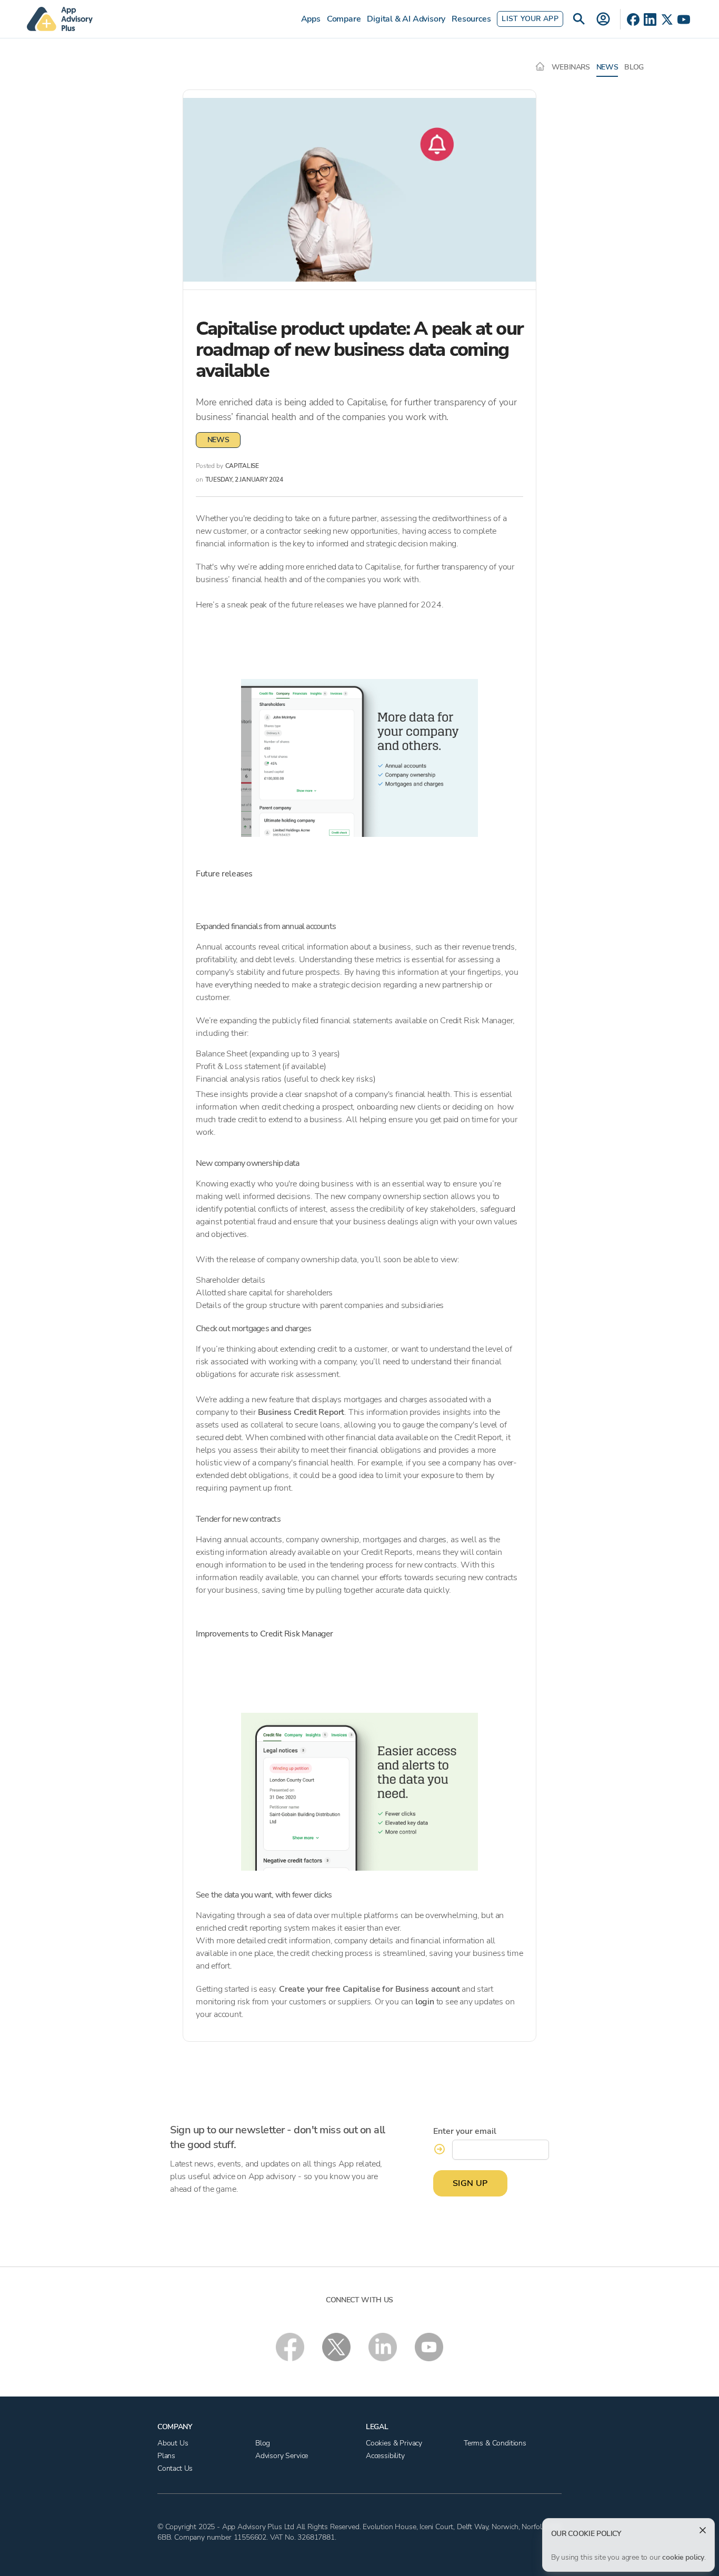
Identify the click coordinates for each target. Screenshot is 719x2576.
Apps (311, 19)
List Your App (530, 19)
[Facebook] (633, 19)
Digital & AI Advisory (406, 19)
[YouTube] (684, 19)
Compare (344, 19)
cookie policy (683, 2557)
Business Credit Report (301, 1412)
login (425, 2002)
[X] (667, 19)
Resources (471, 19)
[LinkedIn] (650, 19)
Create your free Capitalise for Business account (369, 1989)
